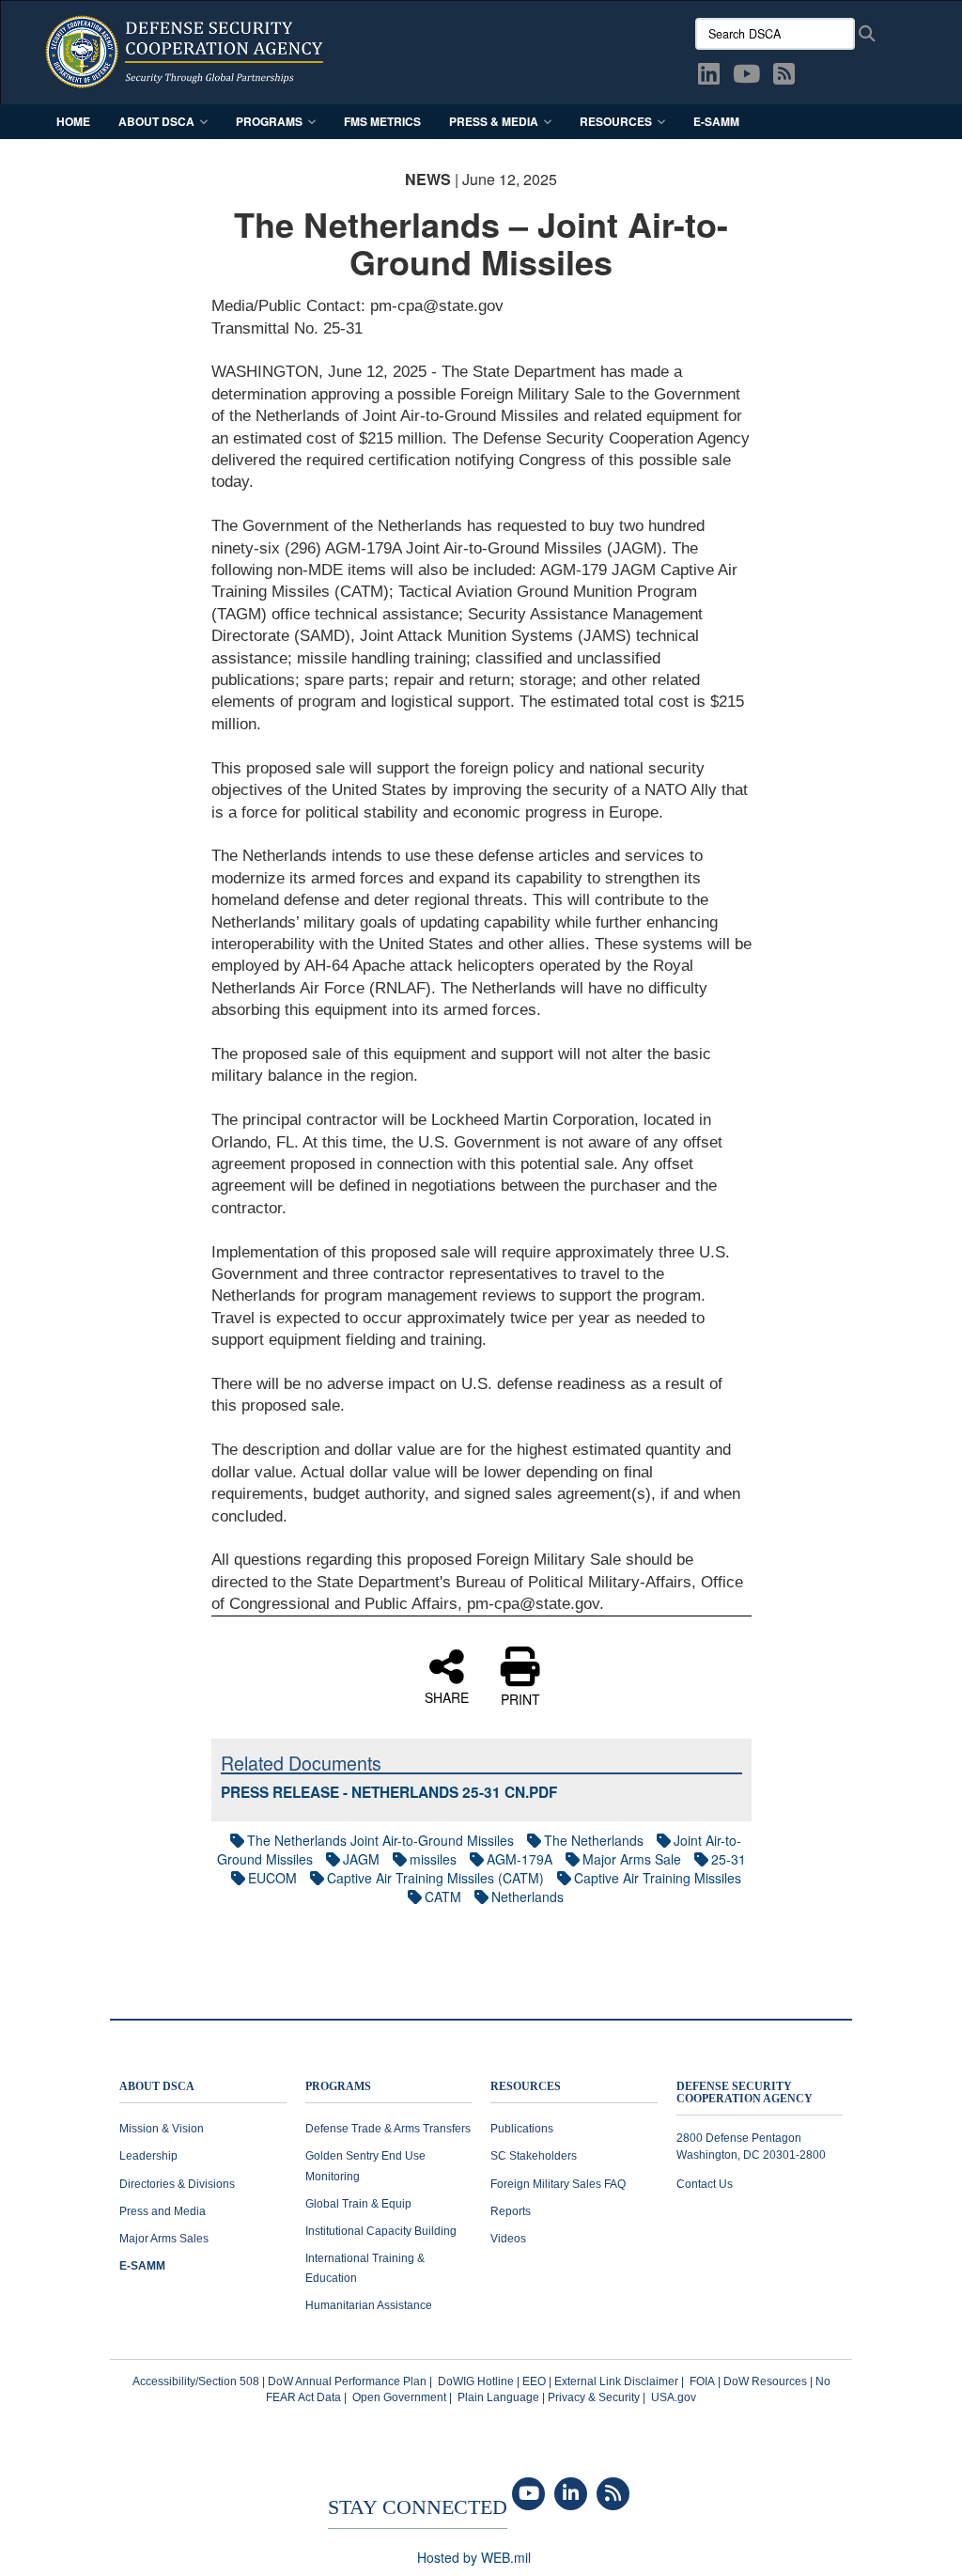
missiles (433, 1859)
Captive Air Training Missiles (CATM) (435, 1878)
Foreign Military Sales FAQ (558, 2184)
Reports (511, 2211)
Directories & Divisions (177, 2184)
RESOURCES (526, 2087)
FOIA (702, 2381)
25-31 (729, 1859)
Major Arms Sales (164, 2239)
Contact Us (705, 2184)
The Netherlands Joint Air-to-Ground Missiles (380, 1840)
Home (73, 121)
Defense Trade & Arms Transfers (388, 2129)
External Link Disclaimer (616, 2381)
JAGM (361, 1859)
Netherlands (528, 1897)
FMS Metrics (382, 121)
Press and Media (163, 2211)
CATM (443, 1897)
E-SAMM (716, 121)
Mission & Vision (162, 2129)
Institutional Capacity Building (381, 2231)
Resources (616, 121)
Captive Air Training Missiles (658, 1878)
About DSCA (156, 121)
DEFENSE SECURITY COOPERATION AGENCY (745, 2093)
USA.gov (674, 2397)
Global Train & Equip (358, 2204)
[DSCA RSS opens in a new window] (784, 77)
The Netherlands (594, 1840)
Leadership (148, 2156)
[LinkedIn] (571, 2494)
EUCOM (272, 1878)
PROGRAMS (338, 2087)
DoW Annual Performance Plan (347, 2381)
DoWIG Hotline (476, 2381)
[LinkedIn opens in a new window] (709, 77)
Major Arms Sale (632, 1859)
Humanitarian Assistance (369, 2305)
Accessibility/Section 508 (196, 2381)
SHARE (447, 1696)
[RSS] (613, 2494)
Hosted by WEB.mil (474, 2557)
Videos (508, 2239)
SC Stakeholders (534, 2156)
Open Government (399, 2397)
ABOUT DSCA (157, 2087)
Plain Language (498, 2397)
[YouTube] (528, 2494)
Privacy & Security (594, 2397)
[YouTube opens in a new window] (746, 77)
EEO (534, 2381)
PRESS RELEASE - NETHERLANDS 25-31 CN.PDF (389, 1792)
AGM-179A (520, 1859)
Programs (269, 121)
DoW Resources (765, 2381)
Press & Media (494, 121)
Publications (522, 2129)
